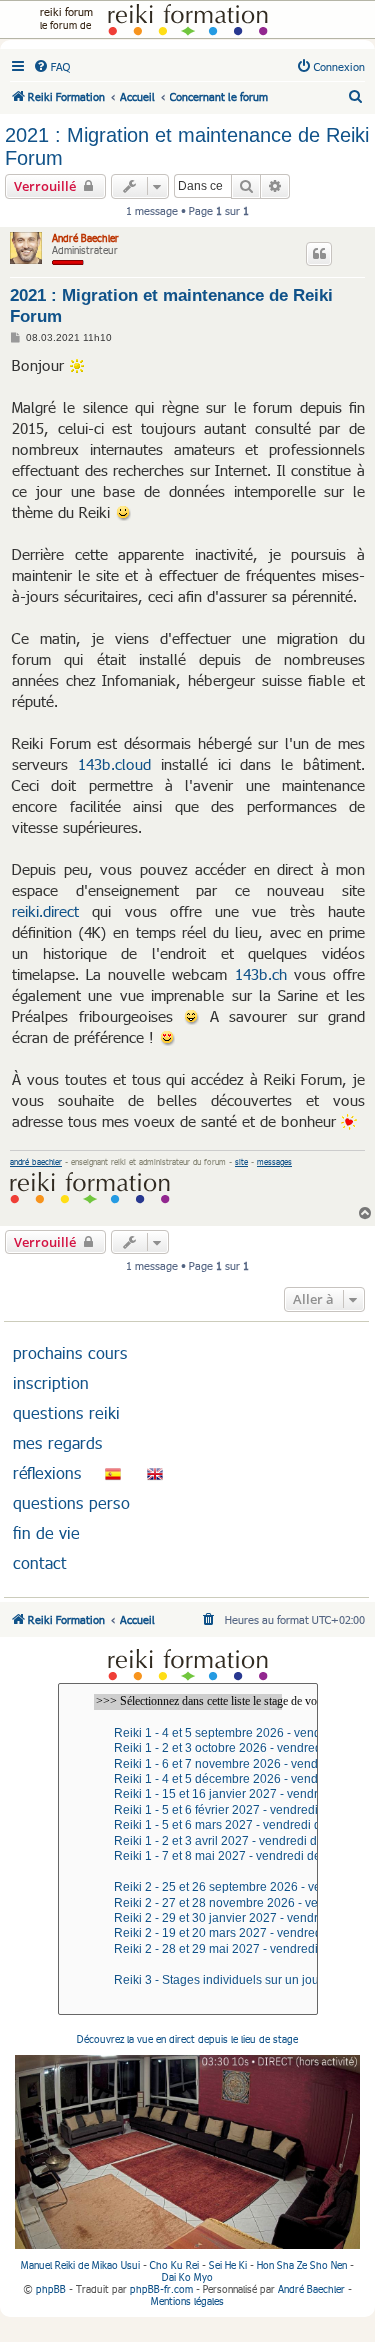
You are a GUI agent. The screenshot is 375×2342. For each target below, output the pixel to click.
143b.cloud (114, 764)
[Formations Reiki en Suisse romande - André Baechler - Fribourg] (188, 1664)
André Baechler (85, 238)
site (241, 1162)
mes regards (58, 1443)
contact (40, 1563)
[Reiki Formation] (187, 19)
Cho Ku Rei (174, 2265)
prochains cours (70, 1353)
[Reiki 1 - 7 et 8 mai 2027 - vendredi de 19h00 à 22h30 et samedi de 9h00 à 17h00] (188, 1856)
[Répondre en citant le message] (319, 254)
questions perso (71, 1503)
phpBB (51, 2289)
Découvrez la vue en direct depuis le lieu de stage (187, 2039)
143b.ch (261, 974)
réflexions (47, 1473)
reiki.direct (45, 911)
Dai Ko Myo (187, 2277)
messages (274, 1162)
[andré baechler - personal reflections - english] (155, 1473)
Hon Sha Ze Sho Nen (302, 2265)
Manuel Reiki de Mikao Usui (80, 2265)
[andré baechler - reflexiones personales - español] (113, 1473)
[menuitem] (51, 67)
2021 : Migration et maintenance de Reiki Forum (187, 146)
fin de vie (46, 1533)
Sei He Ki (228, 2265)
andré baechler (36, 1162)
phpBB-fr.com (161, 2289)
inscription (51, 1383)
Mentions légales (187, 2301)
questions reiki (66, 1413)
